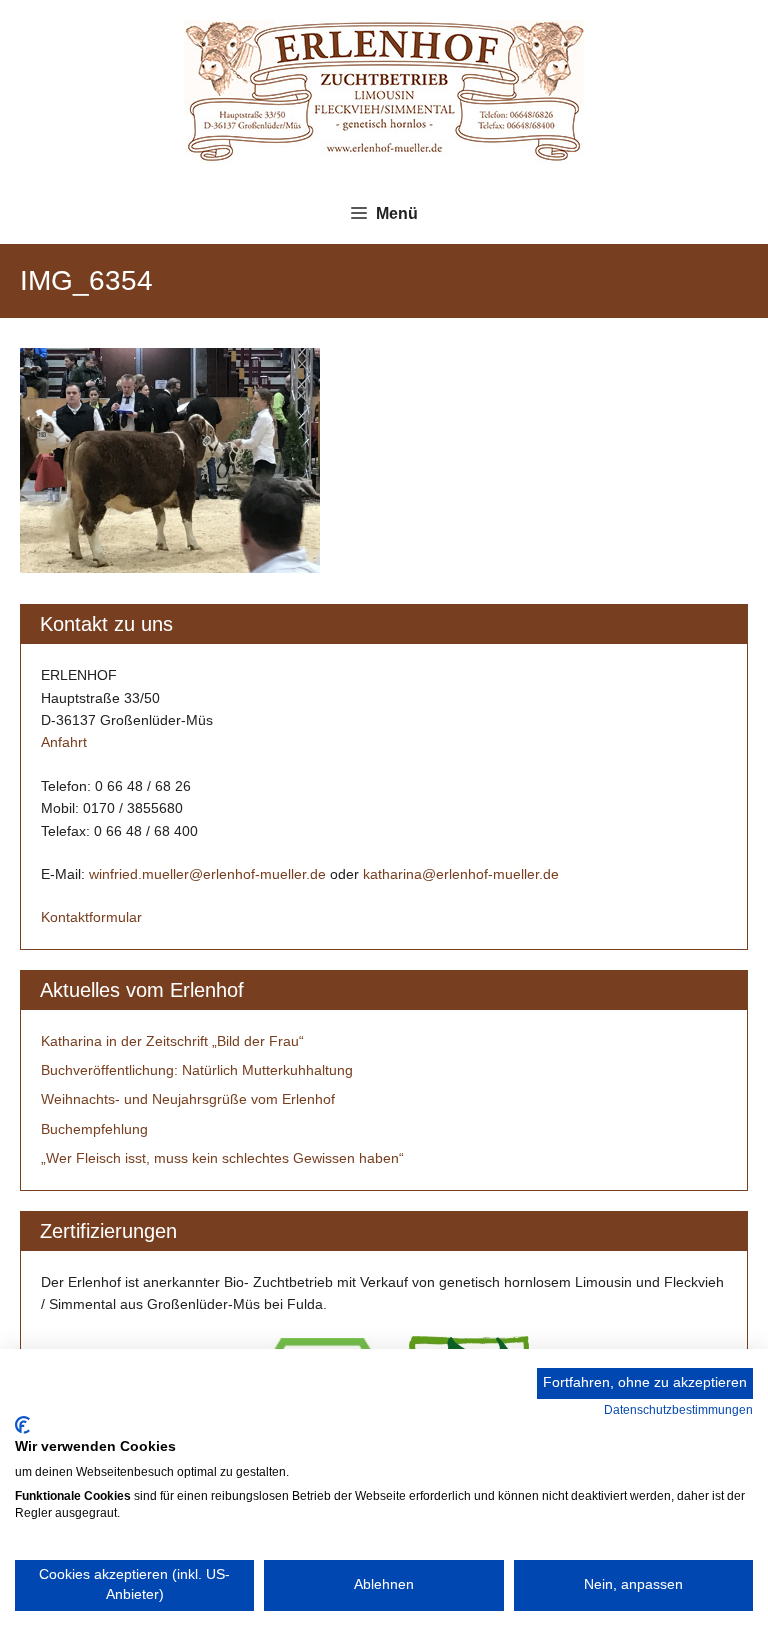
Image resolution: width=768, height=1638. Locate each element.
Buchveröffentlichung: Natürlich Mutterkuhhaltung (197, 1070)
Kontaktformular (91, 917)
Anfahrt (64, 742)
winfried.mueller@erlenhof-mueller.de (207, 874)
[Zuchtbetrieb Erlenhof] (384, 90)
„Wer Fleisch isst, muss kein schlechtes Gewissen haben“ (222, 1158)
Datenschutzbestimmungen (678, 1410)
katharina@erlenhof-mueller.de (461, 874)
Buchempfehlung (94, 1129)
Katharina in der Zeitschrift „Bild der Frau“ (172, 1041)
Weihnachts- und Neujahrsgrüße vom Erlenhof (188, 1099)
